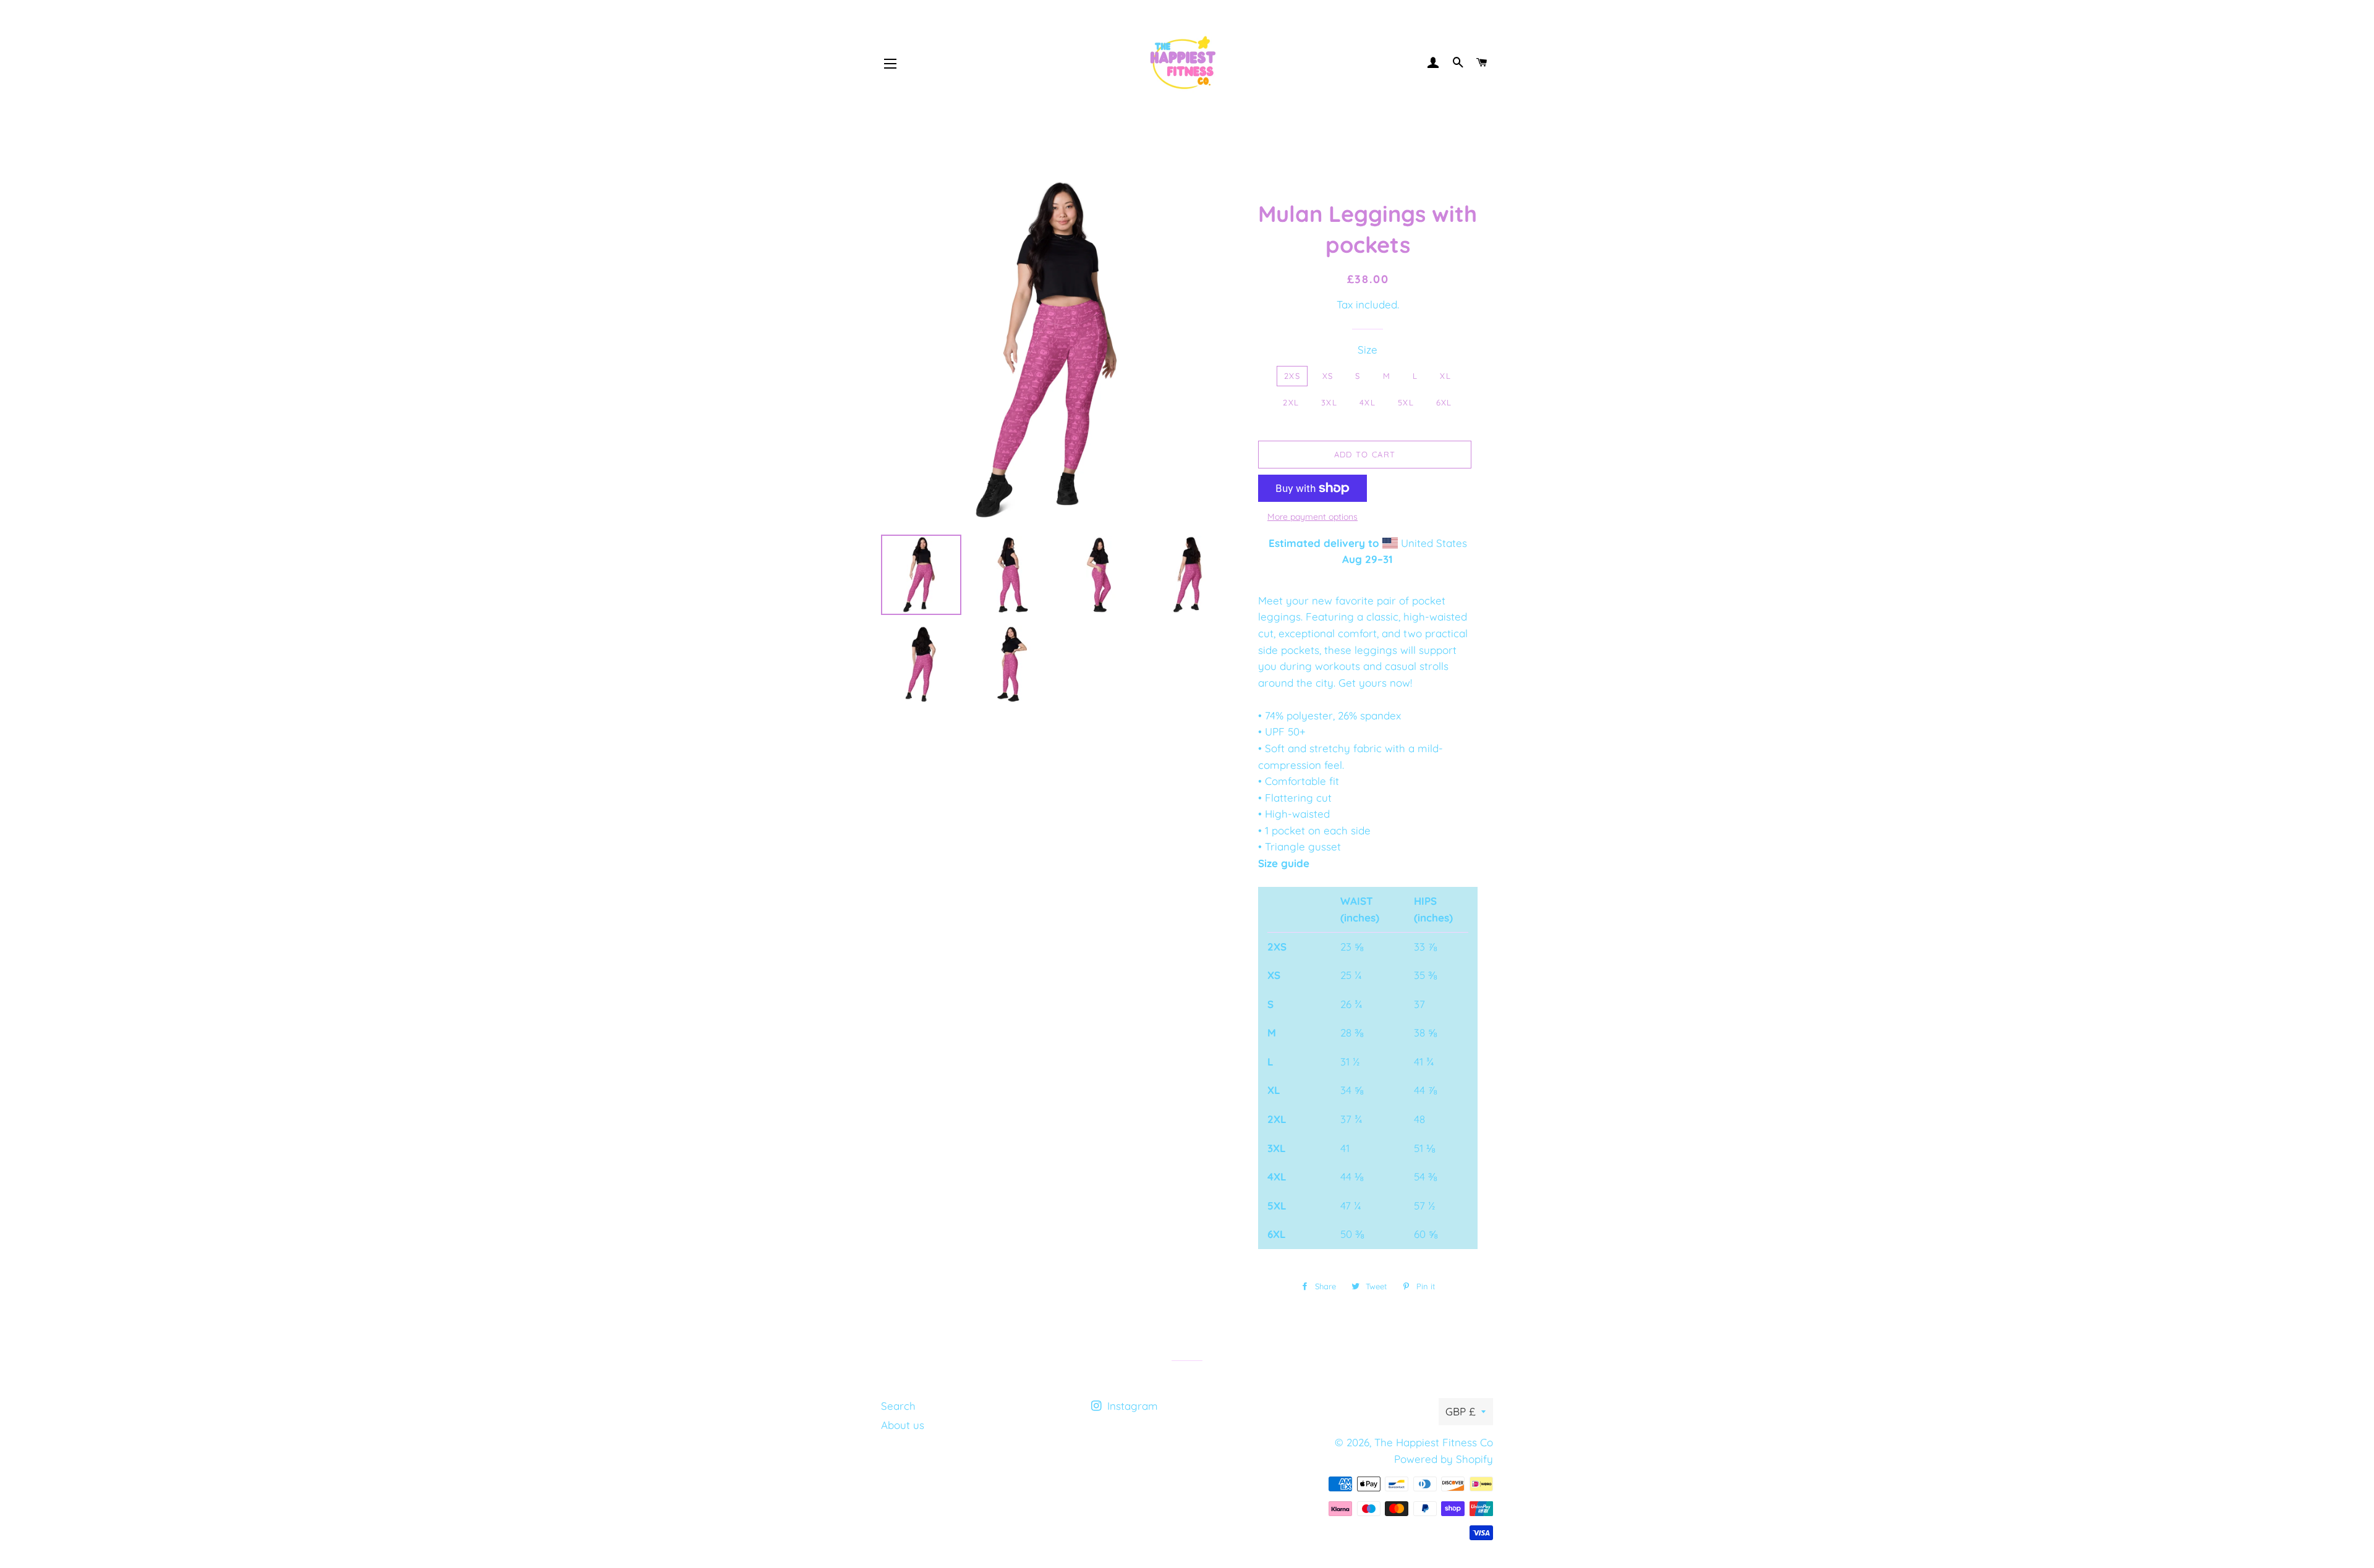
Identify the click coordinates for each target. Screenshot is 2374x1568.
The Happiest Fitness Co (1434, 1442)
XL (1445, 376)
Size (1368, 350)
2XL (1291, 402)
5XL (1406, 402)
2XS (1292, 376)
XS (1328, 376)
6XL (1444, 402)
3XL (1329, 402)
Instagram (1131, 1406)
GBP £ (1460, 1411)
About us (903, 1425)
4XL (1368, 402)
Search (898, 1406)
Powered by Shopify (1444, 1459)
